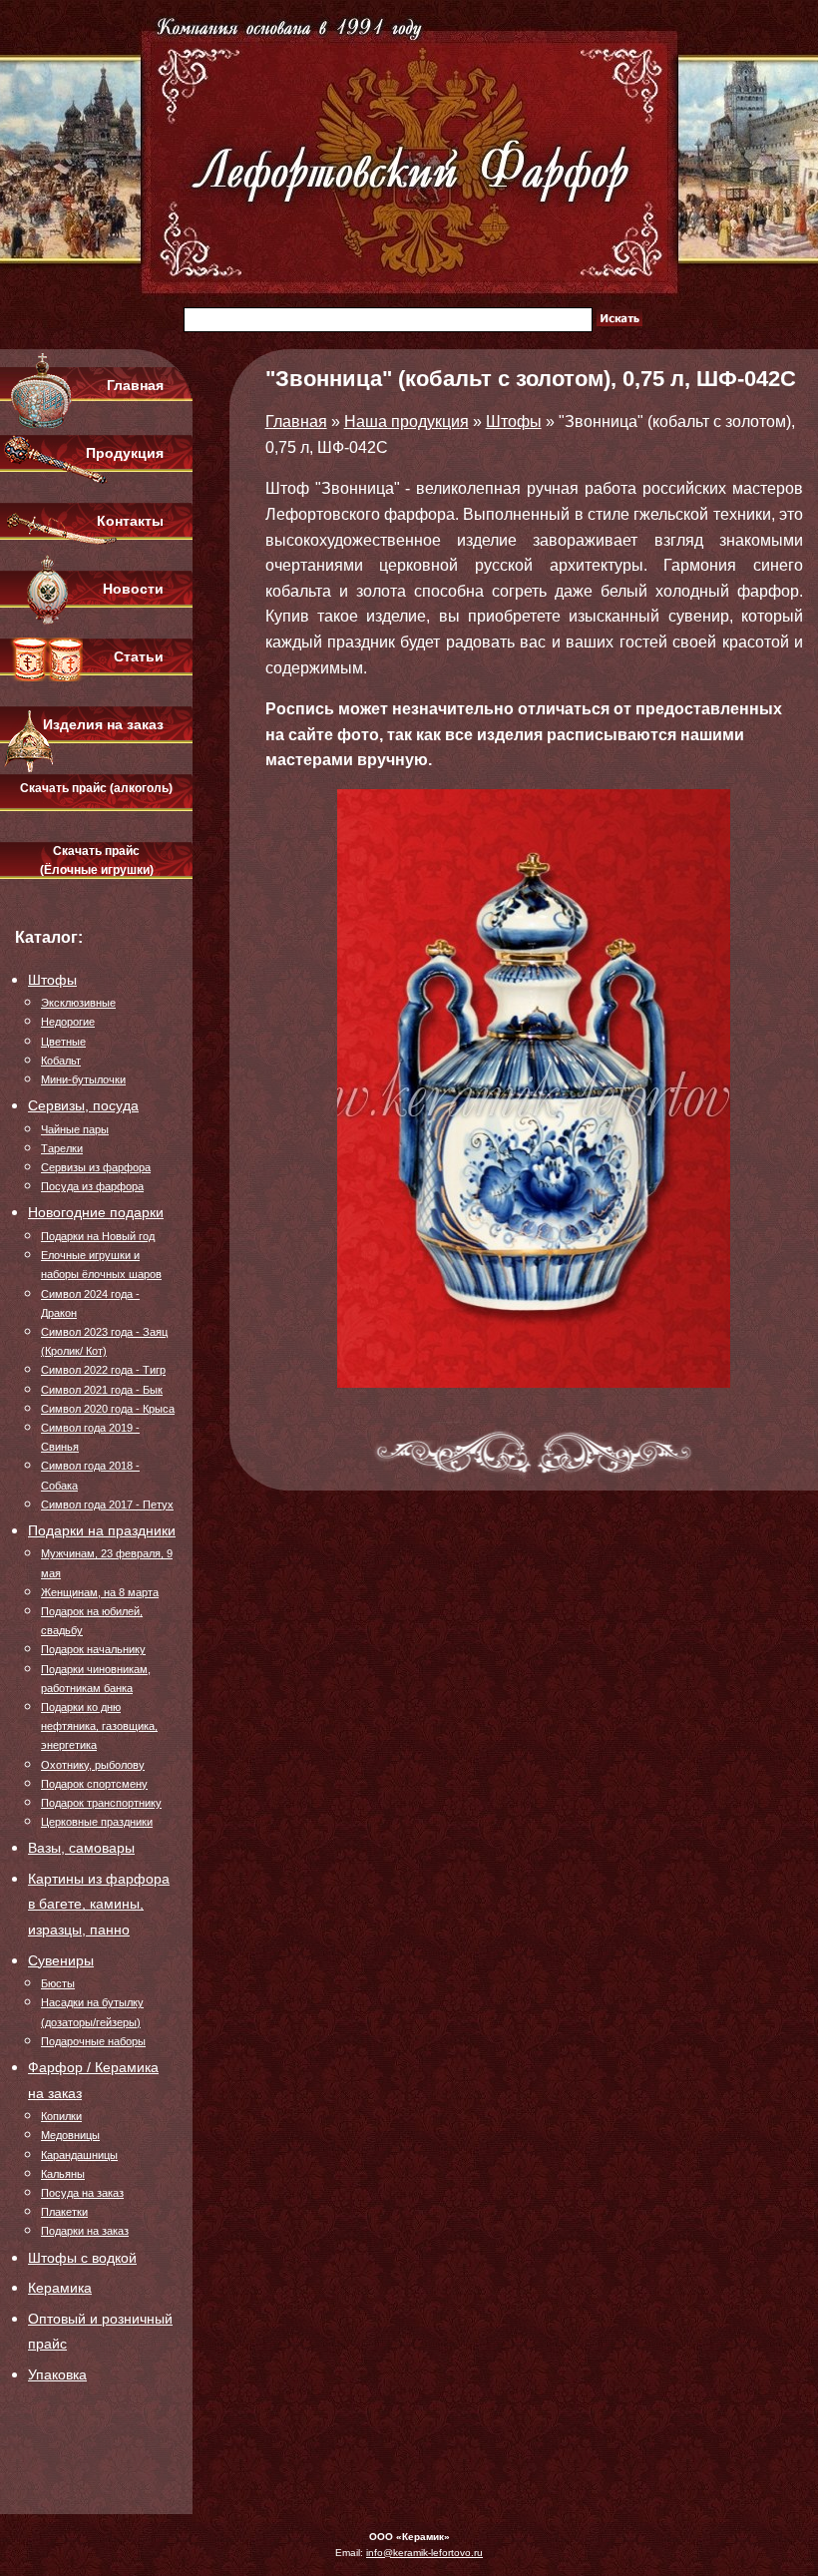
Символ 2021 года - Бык (102, 1390)
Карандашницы (79, 2155)
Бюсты (58, 1983)
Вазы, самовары (81, 1848)
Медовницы (70, 2135)
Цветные (63, 1042)
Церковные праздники (97, 1822)
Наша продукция (407, 422)
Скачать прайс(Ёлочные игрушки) (97, 860)
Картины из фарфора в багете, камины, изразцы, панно (99, 1904)
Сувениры (61, 1960)
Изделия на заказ (103, 724)
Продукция (125, 453)
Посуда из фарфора (92, 1186)
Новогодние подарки (96, 1212)
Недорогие (68, 1022)
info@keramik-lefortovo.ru (424, 2553)
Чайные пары (75, 1129)
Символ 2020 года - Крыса (108, 1409)
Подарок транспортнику (101, 1803)
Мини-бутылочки (83, 1079)
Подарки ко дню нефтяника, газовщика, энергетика (99, 1726)
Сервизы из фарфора (96, 1167)
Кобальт (61, 1061)
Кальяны (63, 2174)
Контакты (130, 521)
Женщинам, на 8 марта (100, 1592)
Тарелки (62, 1148)
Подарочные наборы (93, 2041)
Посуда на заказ (82, 2193)
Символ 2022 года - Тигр (103, 1370)
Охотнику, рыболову (93, 1765)
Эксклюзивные (78, 1003)
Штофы (52, 980)
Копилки (61, 2116)
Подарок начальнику (93, 1649)
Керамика (60, 2288)
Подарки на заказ (85, 2231)
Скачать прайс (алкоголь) (96, 788)
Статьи (139, 656)
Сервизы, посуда (83, 1105)
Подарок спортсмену (94, 1784)
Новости (133, 589)
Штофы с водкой (82, 2258)
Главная (135, 385)
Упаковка (57, 2374)
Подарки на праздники (102, 1530)
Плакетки (64, 2212)
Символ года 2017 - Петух (107, 1504)
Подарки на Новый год (98, 1236)
